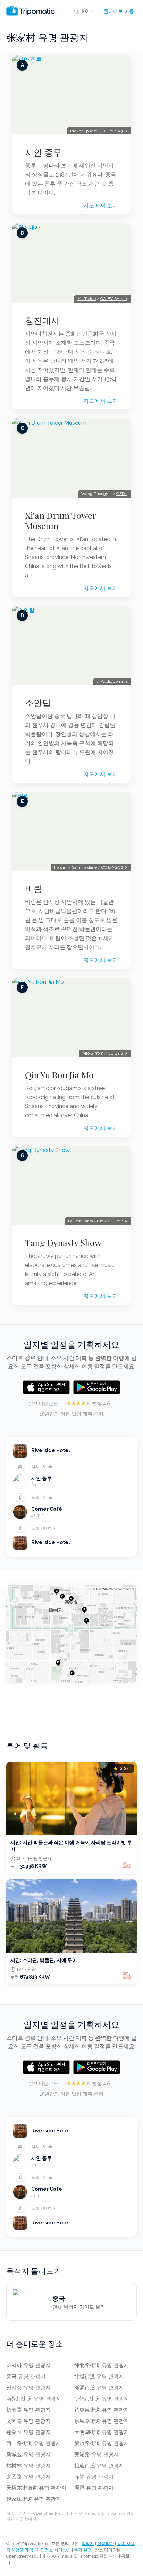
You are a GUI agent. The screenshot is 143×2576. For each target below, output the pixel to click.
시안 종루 (43, 152)
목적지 (88, 2544)
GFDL (122, 494)
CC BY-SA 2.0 (114, 867)
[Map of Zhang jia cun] (71, 1634)
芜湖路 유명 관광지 (96, 2454)
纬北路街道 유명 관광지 (102, 2365)
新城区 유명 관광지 (28, 2454)
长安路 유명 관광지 (28, 2410)
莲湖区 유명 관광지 (28, 2432)
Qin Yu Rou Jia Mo (59, 1075)
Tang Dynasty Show (63, 1243)
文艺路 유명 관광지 (28, 2421)
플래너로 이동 (119, 11)
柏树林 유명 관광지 (28, 2466)
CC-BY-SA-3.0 (114, 299)
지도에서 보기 (101, 206)
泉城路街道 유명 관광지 (102, 2421)
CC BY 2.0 (117, 1053)
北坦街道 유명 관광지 (99, 2377)
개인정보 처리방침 (54, 2550)
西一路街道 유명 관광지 (34, 2443)
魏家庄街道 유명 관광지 (34, 2499)
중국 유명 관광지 (26, 2377)
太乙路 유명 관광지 (28, 2477)
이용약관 (106, 2544)
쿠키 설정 (83, 2550)
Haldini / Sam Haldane (75, 867)
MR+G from (93, 1053)
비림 (34, 888)
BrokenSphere (84, 131)
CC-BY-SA (117, 1221)
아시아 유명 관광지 (28, 2365)
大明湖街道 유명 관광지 (102, 2432)
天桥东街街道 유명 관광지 (36, 2488)
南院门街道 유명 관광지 (34, 2399)
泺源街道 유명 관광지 (99, 2388)
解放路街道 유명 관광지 (102, 2443)
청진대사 (42, 320)
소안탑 (38, 703)
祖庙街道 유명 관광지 (99, 2466)
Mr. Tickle (87, 299)
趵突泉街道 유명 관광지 (102, 2410)
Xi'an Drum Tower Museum (61, 520)
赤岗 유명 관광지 (94, 2477)
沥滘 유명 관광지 (94, 2488)
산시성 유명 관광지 (28, 2388)
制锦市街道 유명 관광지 (102, 2399)
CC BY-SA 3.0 (114, 131)
